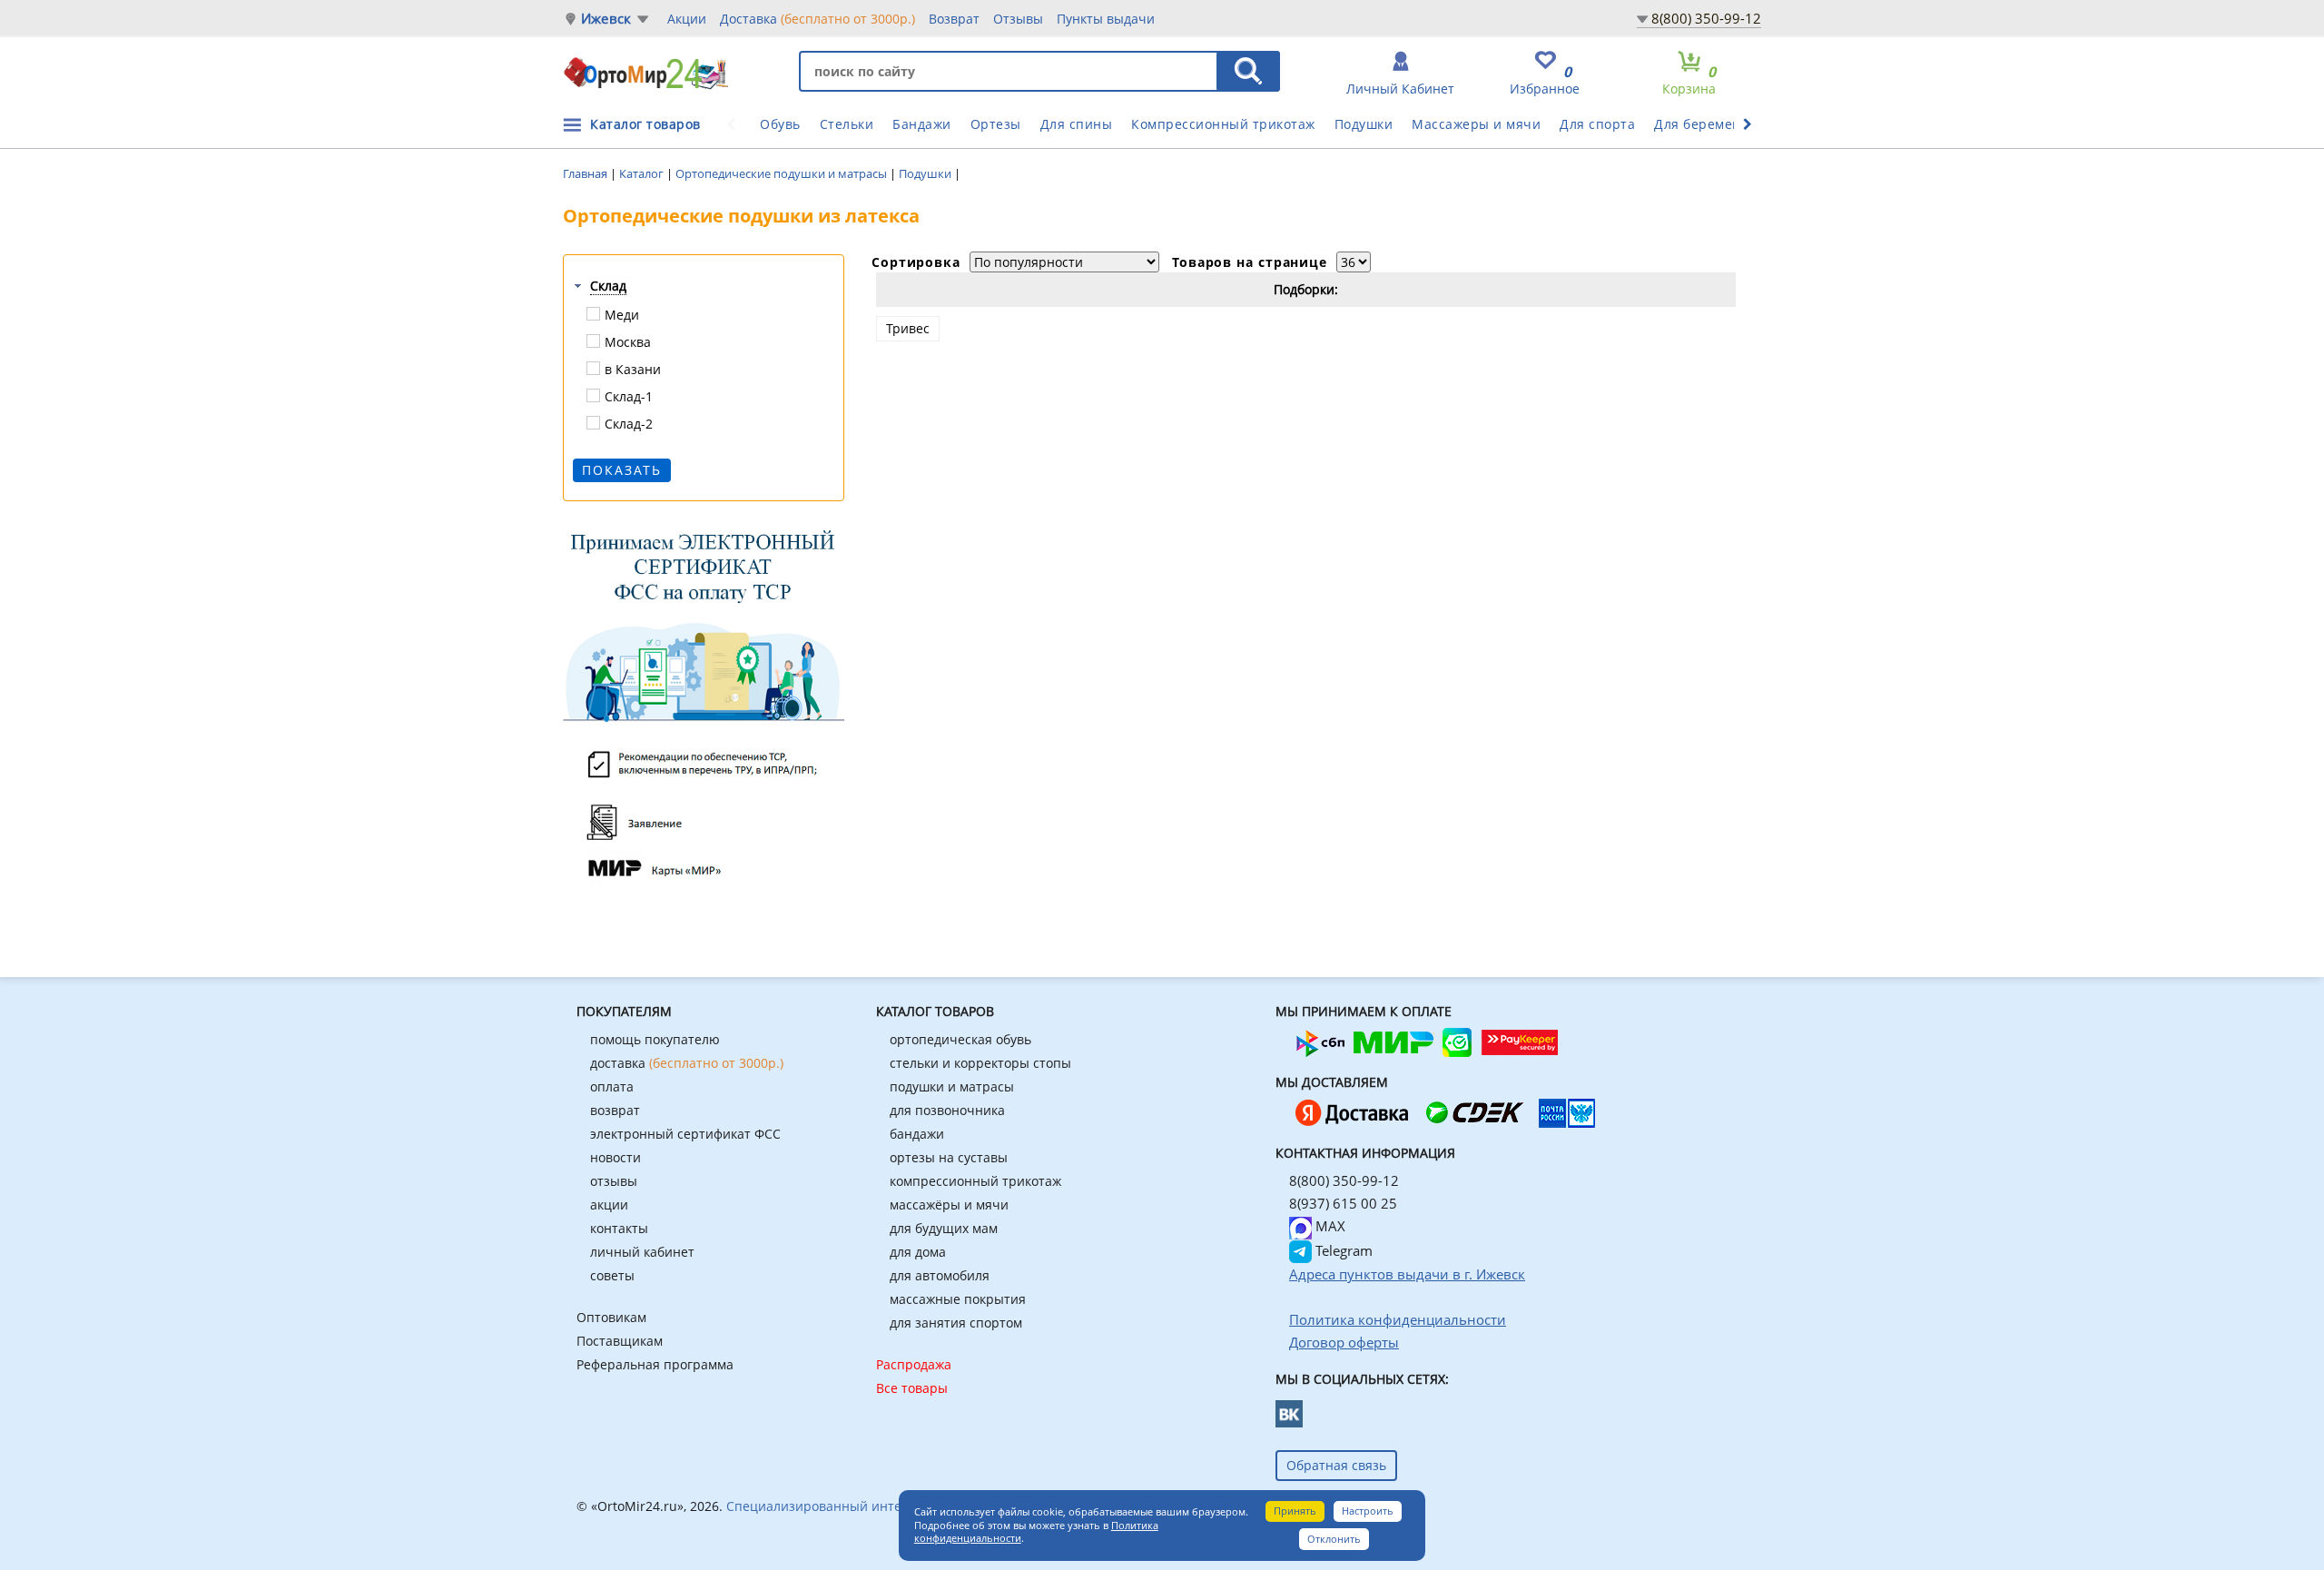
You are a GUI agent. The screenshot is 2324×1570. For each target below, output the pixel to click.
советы (612, 1275)
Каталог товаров (645, 124)
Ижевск (606, 19)
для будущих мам (944, 1228)
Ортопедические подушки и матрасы (783, 173)
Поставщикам (620, 1341)
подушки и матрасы (952, 1086)
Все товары (912, 1388)
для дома (918, 1252)
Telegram (1342, 1250)
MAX (1329, 1226)
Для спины (1077, 124)
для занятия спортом (956, 1323)
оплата (612, 1086)
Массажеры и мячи (1476, 124)
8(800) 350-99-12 (1706, 18)
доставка (687, 1063)
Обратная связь (1336, 1465)
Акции (687, 19)
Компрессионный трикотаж (1223, 124)
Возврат (954, 19)
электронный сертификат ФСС (685, 1134)
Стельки (847, 124)
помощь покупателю (655, 1039)
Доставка (817, 19)
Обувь (780, 124)
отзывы (614, 1181)
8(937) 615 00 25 (1343, 1203)
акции (609, 1205)
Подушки (1364, 124)
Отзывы (1018, 19)
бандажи (917, 1134)
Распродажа (914, 1364)
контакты (619, 1228)
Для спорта (1597, 124)
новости (615, 1157)
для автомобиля (940, 1275)
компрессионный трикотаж (975, 1181)
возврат (615, 1110)
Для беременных (1710, 124)
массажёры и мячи (949, 1205)
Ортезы (996, 124)
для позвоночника (947, 1110)
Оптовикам (611, 1317)
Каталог (643, 173)
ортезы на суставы (949, 1157)
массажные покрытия (958, 1299)
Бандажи (922, 124)
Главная (586, 173)
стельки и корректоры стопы (980, 1063)
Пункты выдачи (1106, 19)
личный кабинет (642, 1252)
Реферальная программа (655, 1364)
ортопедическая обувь (960, 1039)
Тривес (908, 328)
